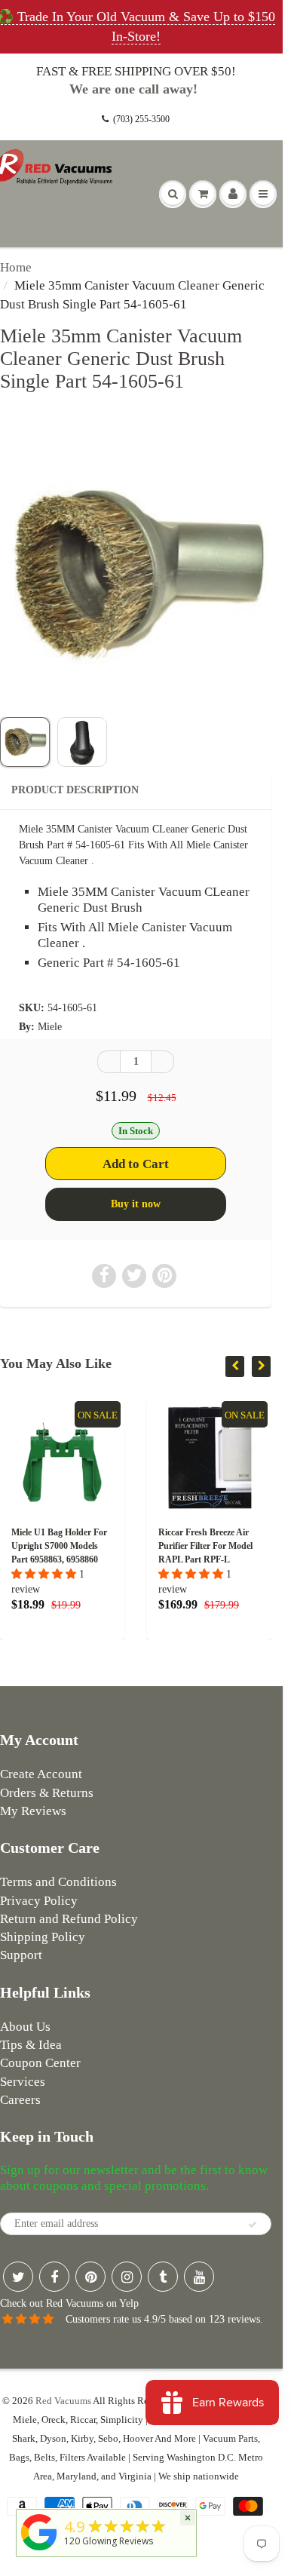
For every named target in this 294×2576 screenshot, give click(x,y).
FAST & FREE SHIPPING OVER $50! (136, 71)
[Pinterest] (90, 2277)
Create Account (41, 1774)
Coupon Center (40, 2063)
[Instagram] (127, 2277)
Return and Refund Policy (69, 1919)
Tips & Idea (31, 2045)
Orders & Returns (47, 1793)
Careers (20, 2100)
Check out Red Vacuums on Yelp (69, 2303)
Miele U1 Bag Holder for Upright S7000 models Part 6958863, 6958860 (59, 1546)
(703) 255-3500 (141, 119)
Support (21, 1955)
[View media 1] (25, 742)
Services (23, 2082)
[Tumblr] (163, 2277)
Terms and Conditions (58, 1882)
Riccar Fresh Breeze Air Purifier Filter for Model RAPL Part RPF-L (205, 1546)
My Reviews (33, 1811)
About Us (25, 2027)
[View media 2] (82, 742)
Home (16, 267)
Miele (50, 1027)
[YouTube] (199, 2277)
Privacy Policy (39, 1901)
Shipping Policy (43, 1937)
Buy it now (136, 1204)
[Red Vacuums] (39, 2551)
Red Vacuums (63, 2401)
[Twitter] (18, 2277)
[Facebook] (54, 2277)
